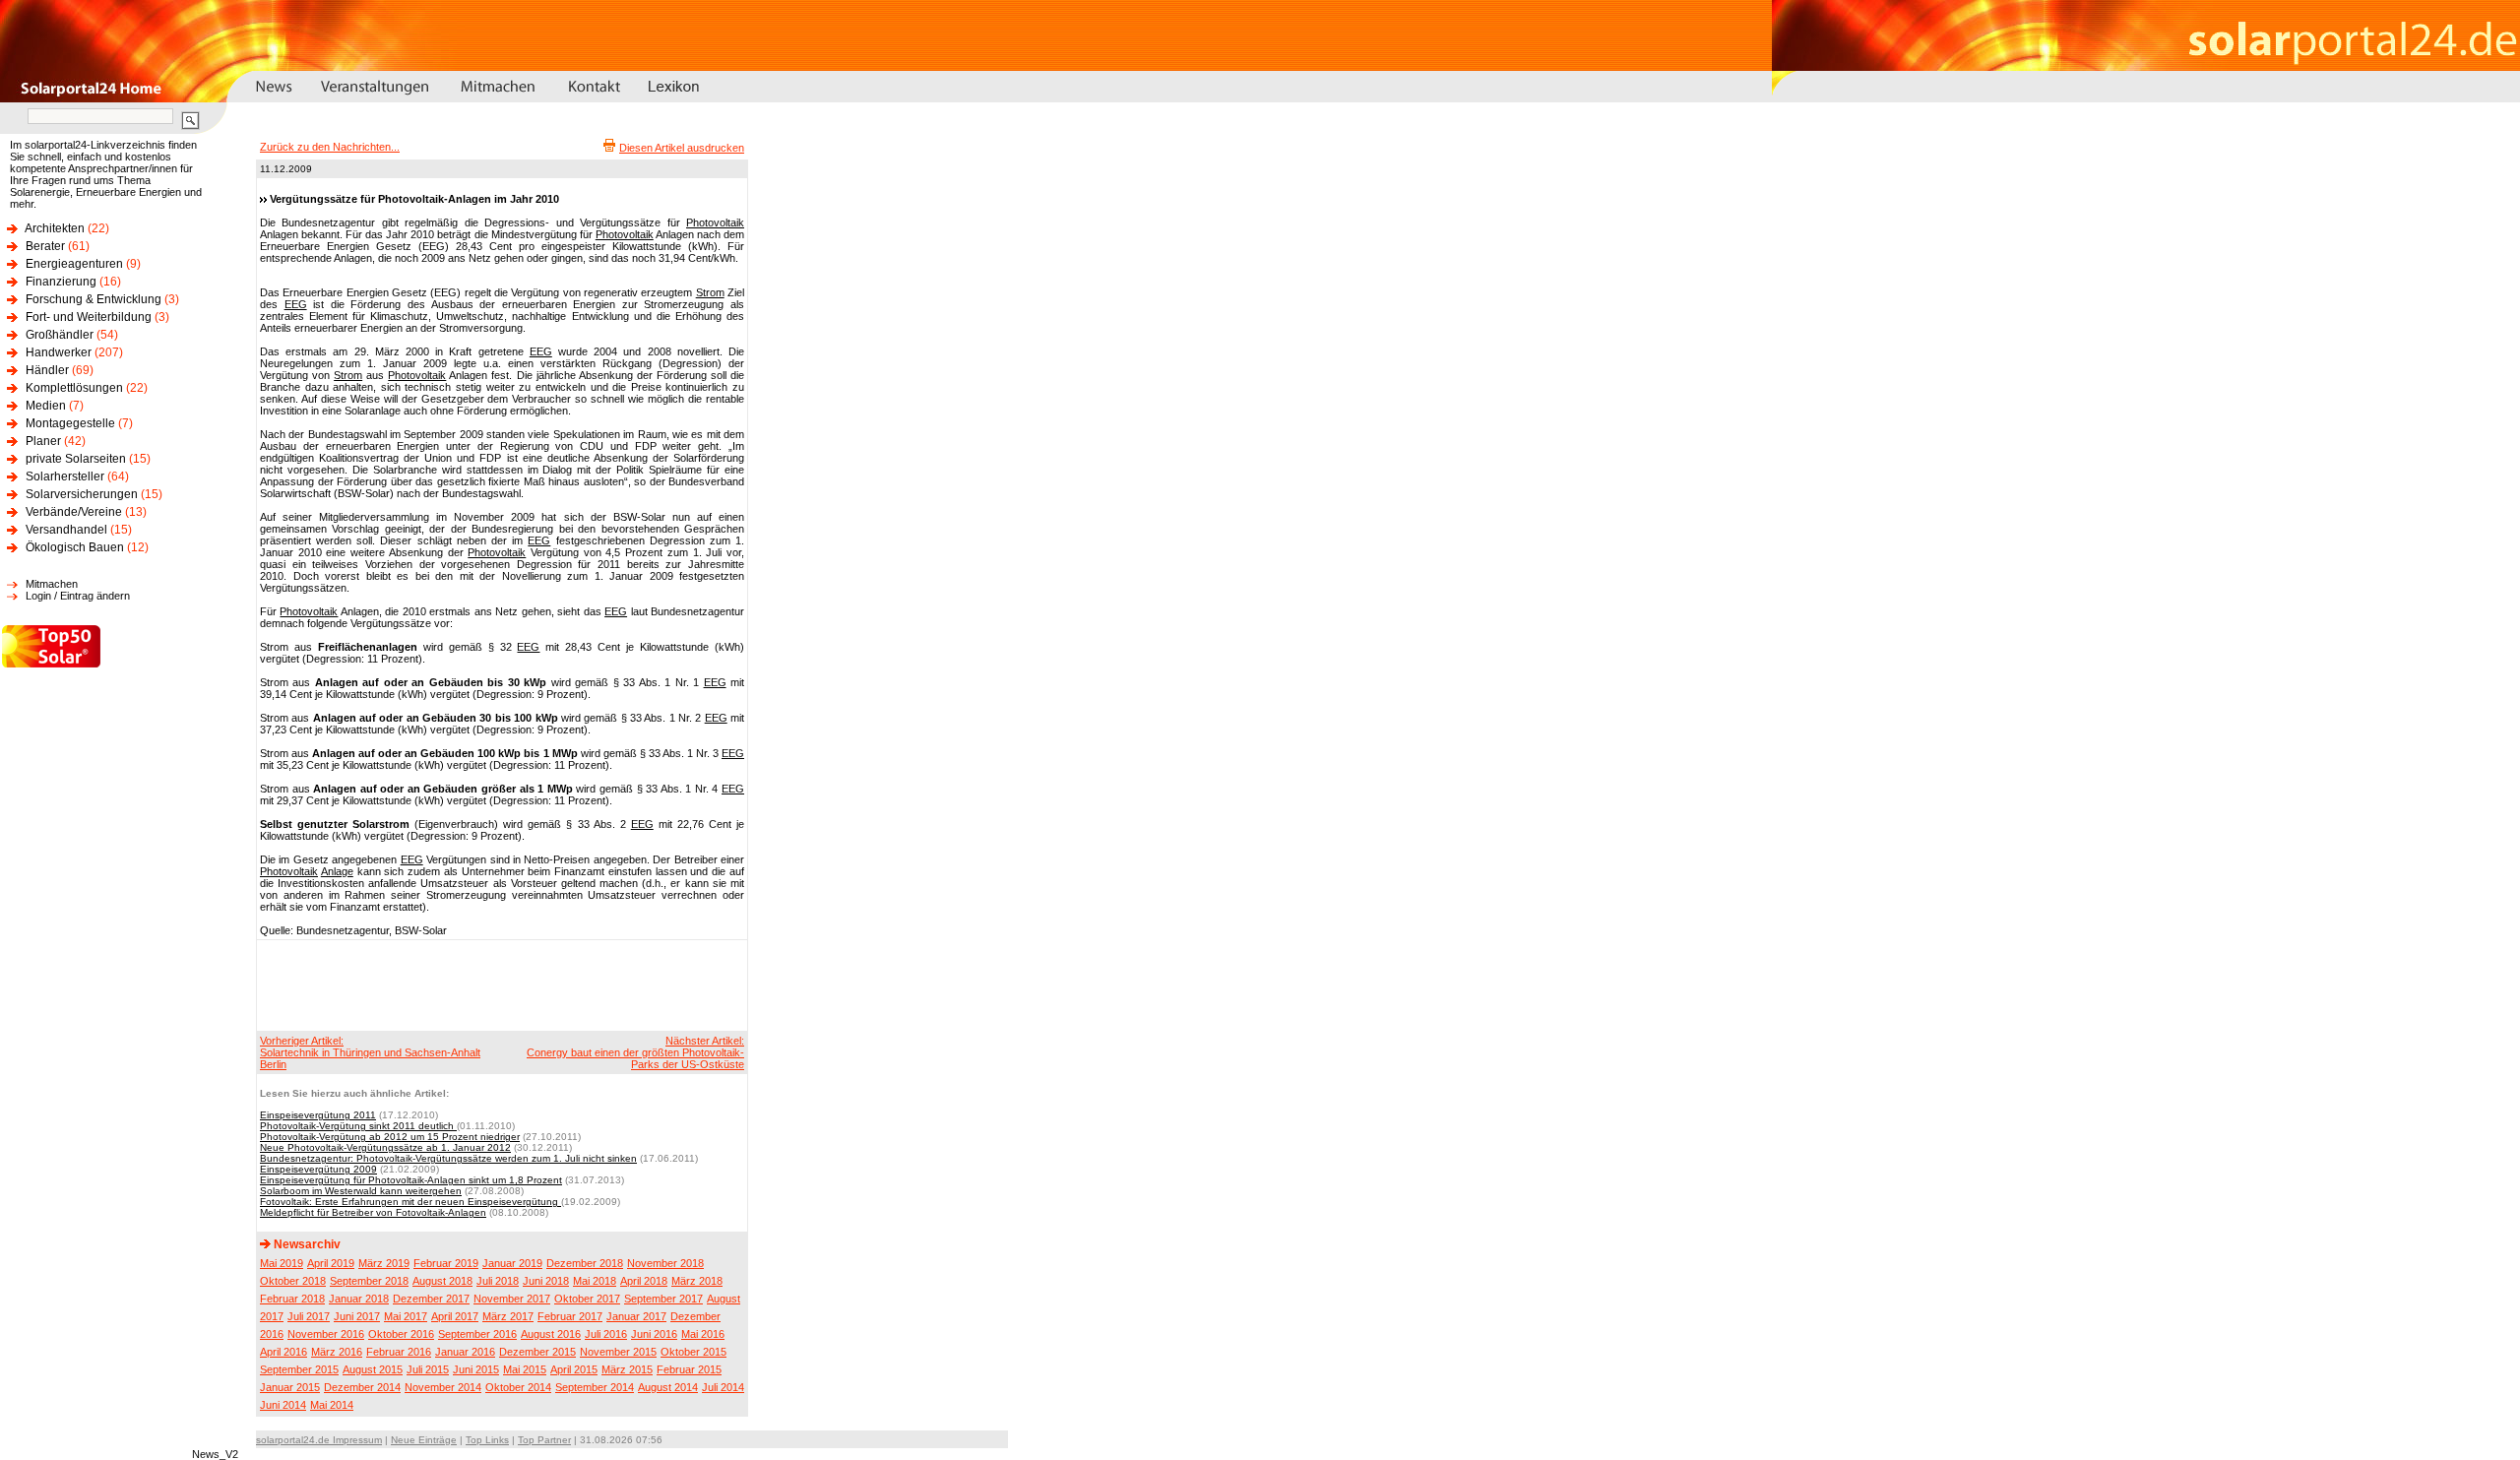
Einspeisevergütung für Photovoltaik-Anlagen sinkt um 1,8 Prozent (411, 1180)
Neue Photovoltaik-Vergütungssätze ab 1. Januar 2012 (385, 1147)
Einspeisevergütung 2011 (318, 1115)
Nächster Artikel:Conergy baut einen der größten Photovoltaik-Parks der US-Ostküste (635, 1052)
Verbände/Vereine (74, 512)
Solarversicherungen (82, 494)
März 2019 (384, 1263)
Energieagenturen (74, 264)
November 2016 (326, 1334)
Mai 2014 (332, 1405)
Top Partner (544, 1440)
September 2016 (477, 1334)
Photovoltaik (715, 222)
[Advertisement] (499, 984)
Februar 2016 (399, 1352)
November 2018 (665, 1263)
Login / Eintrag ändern (78, 596)
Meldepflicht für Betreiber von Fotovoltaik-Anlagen (373, 1212)
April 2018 (644, 1281)
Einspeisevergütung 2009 (318, 1169)
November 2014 (443, 1387)
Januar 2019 (512, 1263)
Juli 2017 (309, 1316)
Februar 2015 (689, 1369)
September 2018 (369, 1281)
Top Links (487, 1440)
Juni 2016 (654, 1334)
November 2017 (512, 1299)
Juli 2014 (723, 1387)
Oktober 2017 (587, 1299)
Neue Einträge (424, 1440)
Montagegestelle (70, 423)
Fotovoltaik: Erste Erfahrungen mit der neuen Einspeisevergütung (410, 1202)
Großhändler (60, 335)
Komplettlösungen (74, 388)
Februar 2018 (292, 1299)
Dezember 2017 (431, 1299)
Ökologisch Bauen (75, 547)
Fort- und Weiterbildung (89, 317)
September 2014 (595, 1387)
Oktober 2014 (518, 1387)
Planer (43, 441)
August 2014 (668, 1387)
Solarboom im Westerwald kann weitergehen (361, 1191)
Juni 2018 (546, 1281)
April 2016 (283, 1352)
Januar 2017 (636, 1316)
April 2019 (331, 1263)
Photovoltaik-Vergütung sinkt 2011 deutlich (358, 1126)
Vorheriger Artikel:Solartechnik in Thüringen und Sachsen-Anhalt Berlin (370, 1052)
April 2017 (455, 1316)
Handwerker (59, 352)
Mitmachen (52, 584)
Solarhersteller (65, 476)
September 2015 (299, 1369)
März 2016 (337, 1352)
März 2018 (697, 1281)
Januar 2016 (465, 1352)
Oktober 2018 (293, 1281)
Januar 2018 (359, 1299)
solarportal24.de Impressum (319, 1440)
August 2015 (373, 1369)
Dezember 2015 (537, 1352)
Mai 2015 (525, 1369)
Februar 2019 (446, 1263)
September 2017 (663, 1299)
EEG (296, 304)
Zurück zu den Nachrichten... (330, 147)
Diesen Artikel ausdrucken (682, 148)
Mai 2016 (703, 1334)
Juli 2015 (428, 1369)
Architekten (55, 228)
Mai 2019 (282, 1263)
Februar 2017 (570, 1316)
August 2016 (551, 1334)
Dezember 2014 (362, 1387)
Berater (45, 246)
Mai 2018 (595, 1281)
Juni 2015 (476, 1369)
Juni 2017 (357, 1316)
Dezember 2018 (585, 1263)
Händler (47, 370)
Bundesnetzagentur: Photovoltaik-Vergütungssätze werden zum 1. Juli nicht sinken (448, 1158)
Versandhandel (66, 530)
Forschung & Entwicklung (94, 299)
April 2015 (574, 1369)
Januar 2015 (290, 1387)
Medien (46, 406)
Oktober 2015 (693, 1352)
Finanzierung (61, 282)
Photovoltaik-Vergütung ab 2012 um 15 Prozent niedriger (390, 1137)
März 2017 (508, 1316)
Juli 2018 (498, 1281)
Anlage (337, 871)
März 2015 (627, 1369)
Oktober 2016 (401, 1334)
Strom (710, 292)
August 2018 (442, 1281)
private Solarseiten (76, 459)
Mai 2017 (406, 1316)
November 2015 (618, 1352)
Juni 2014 (283, 1405)
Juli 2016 (606, 1334)
